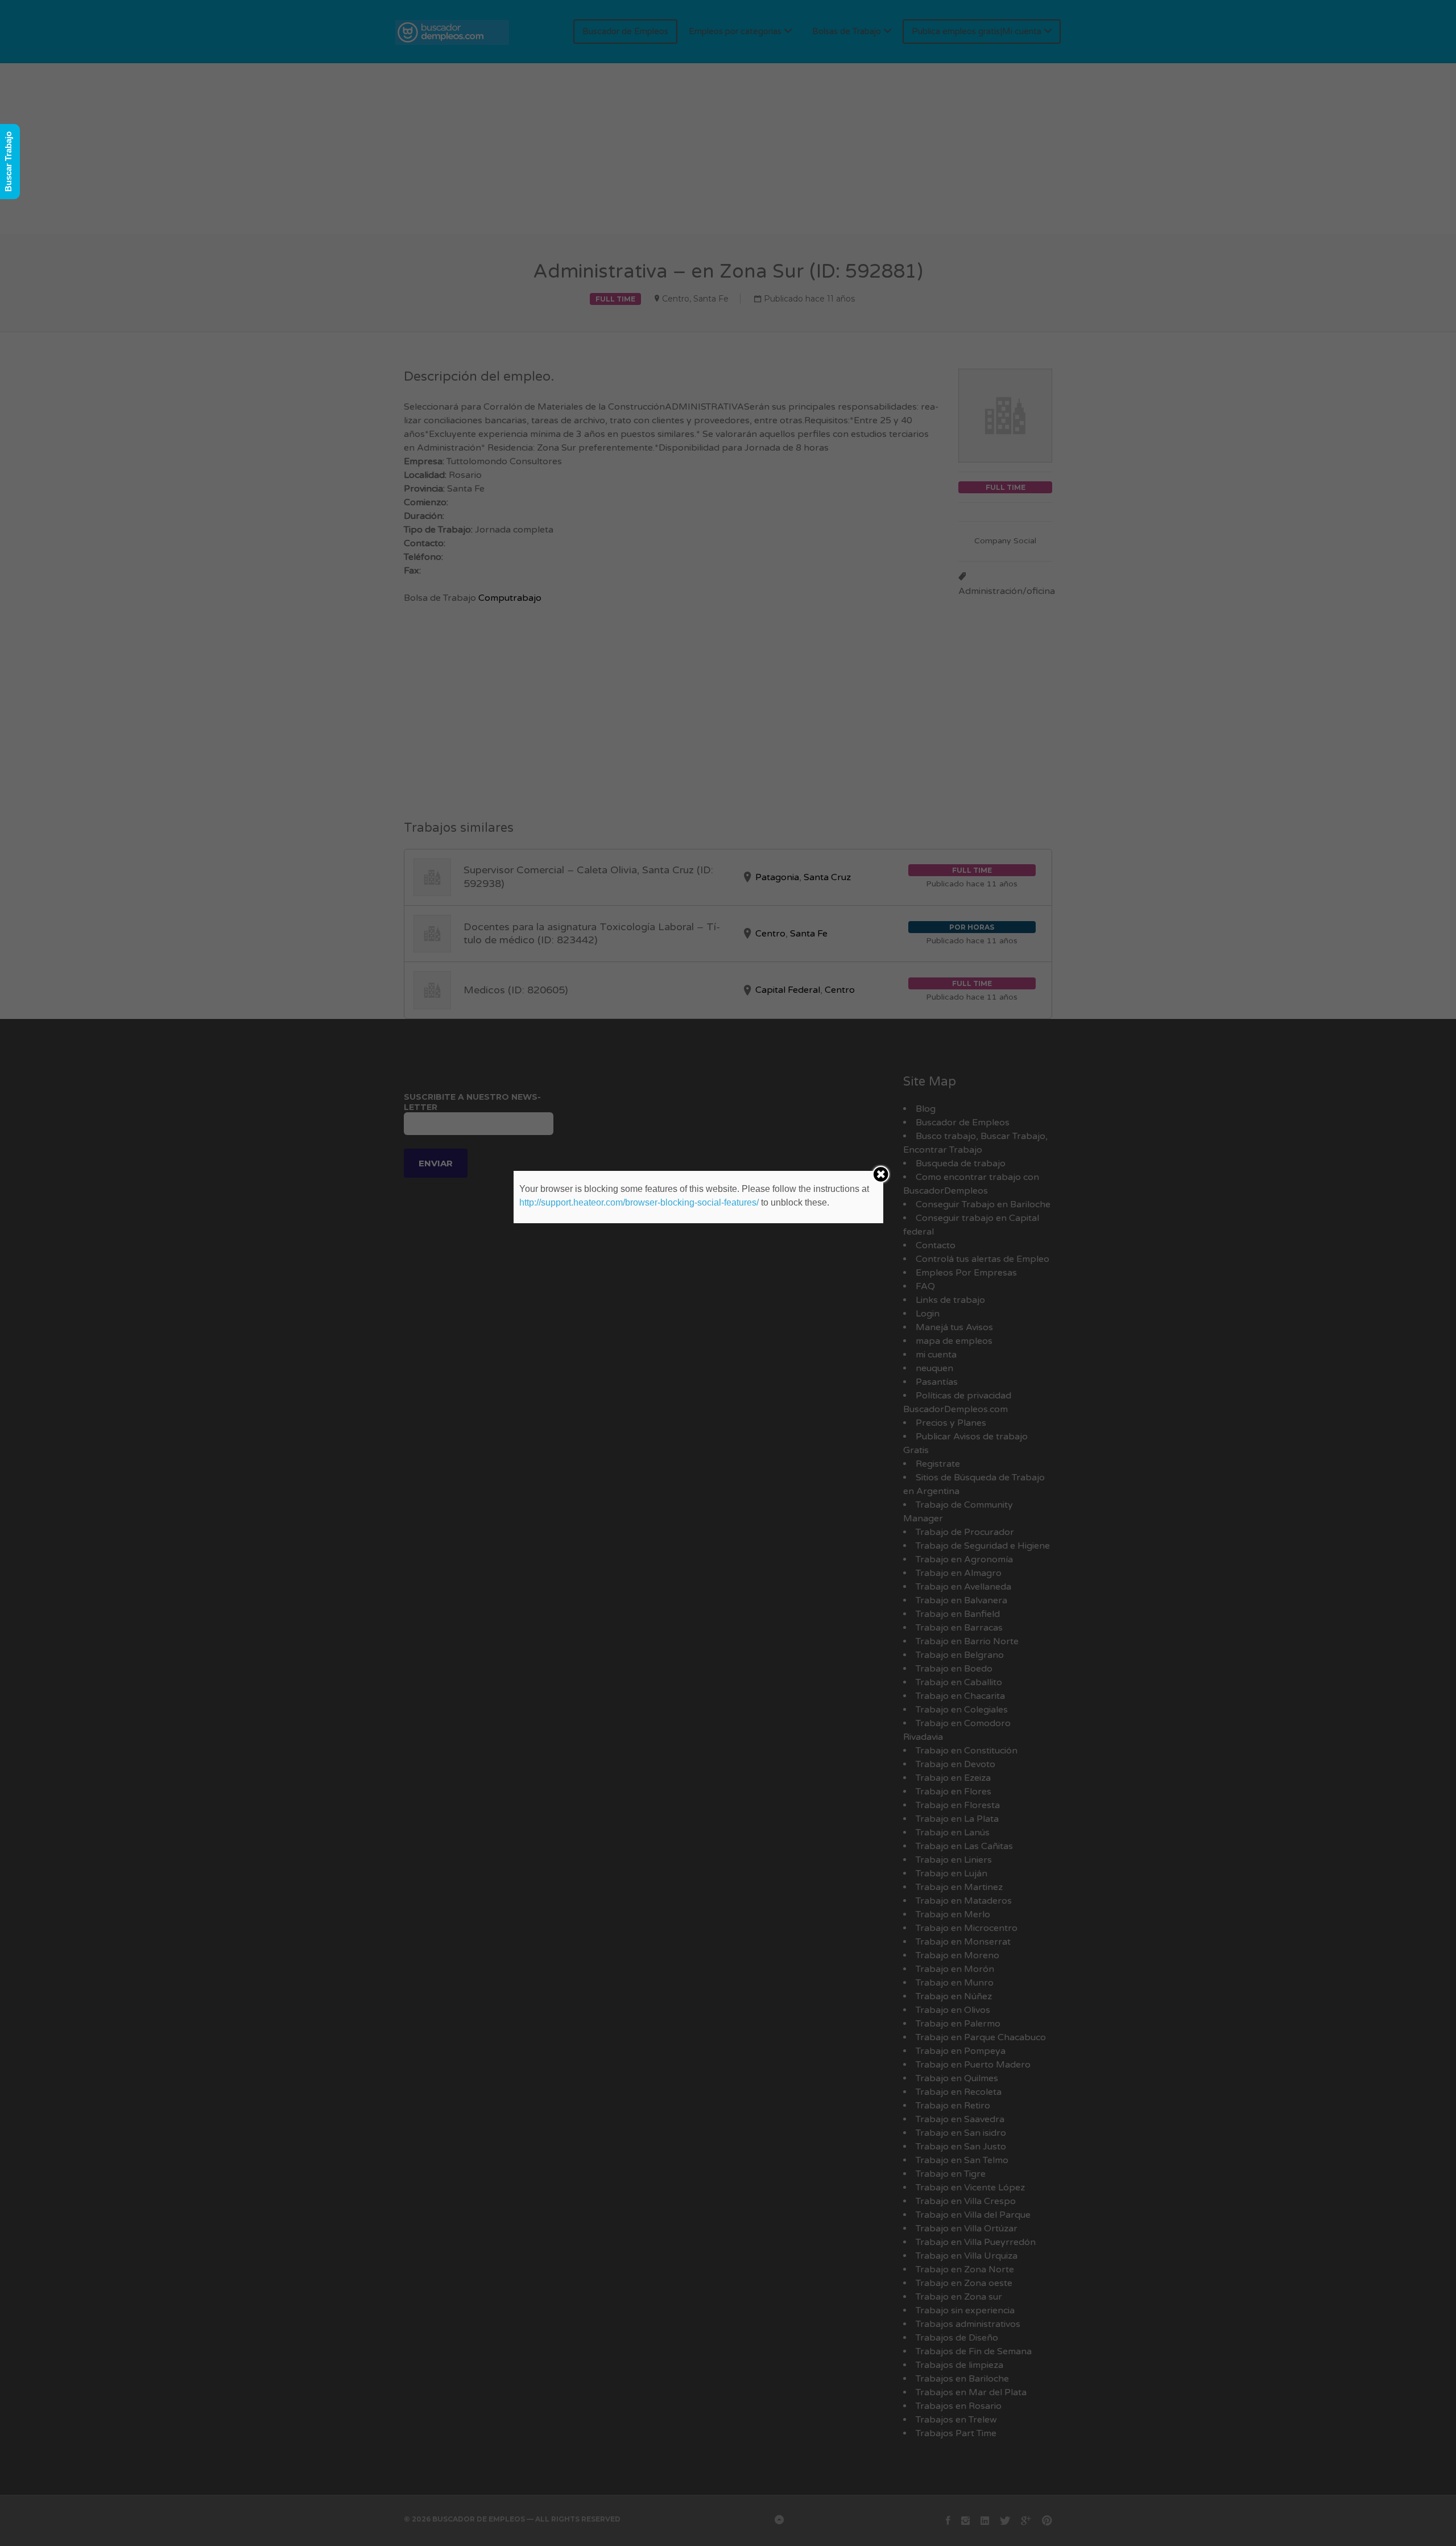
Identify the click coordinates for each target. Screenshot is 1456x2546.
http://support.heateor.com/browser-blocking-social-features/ (639, 1202)
